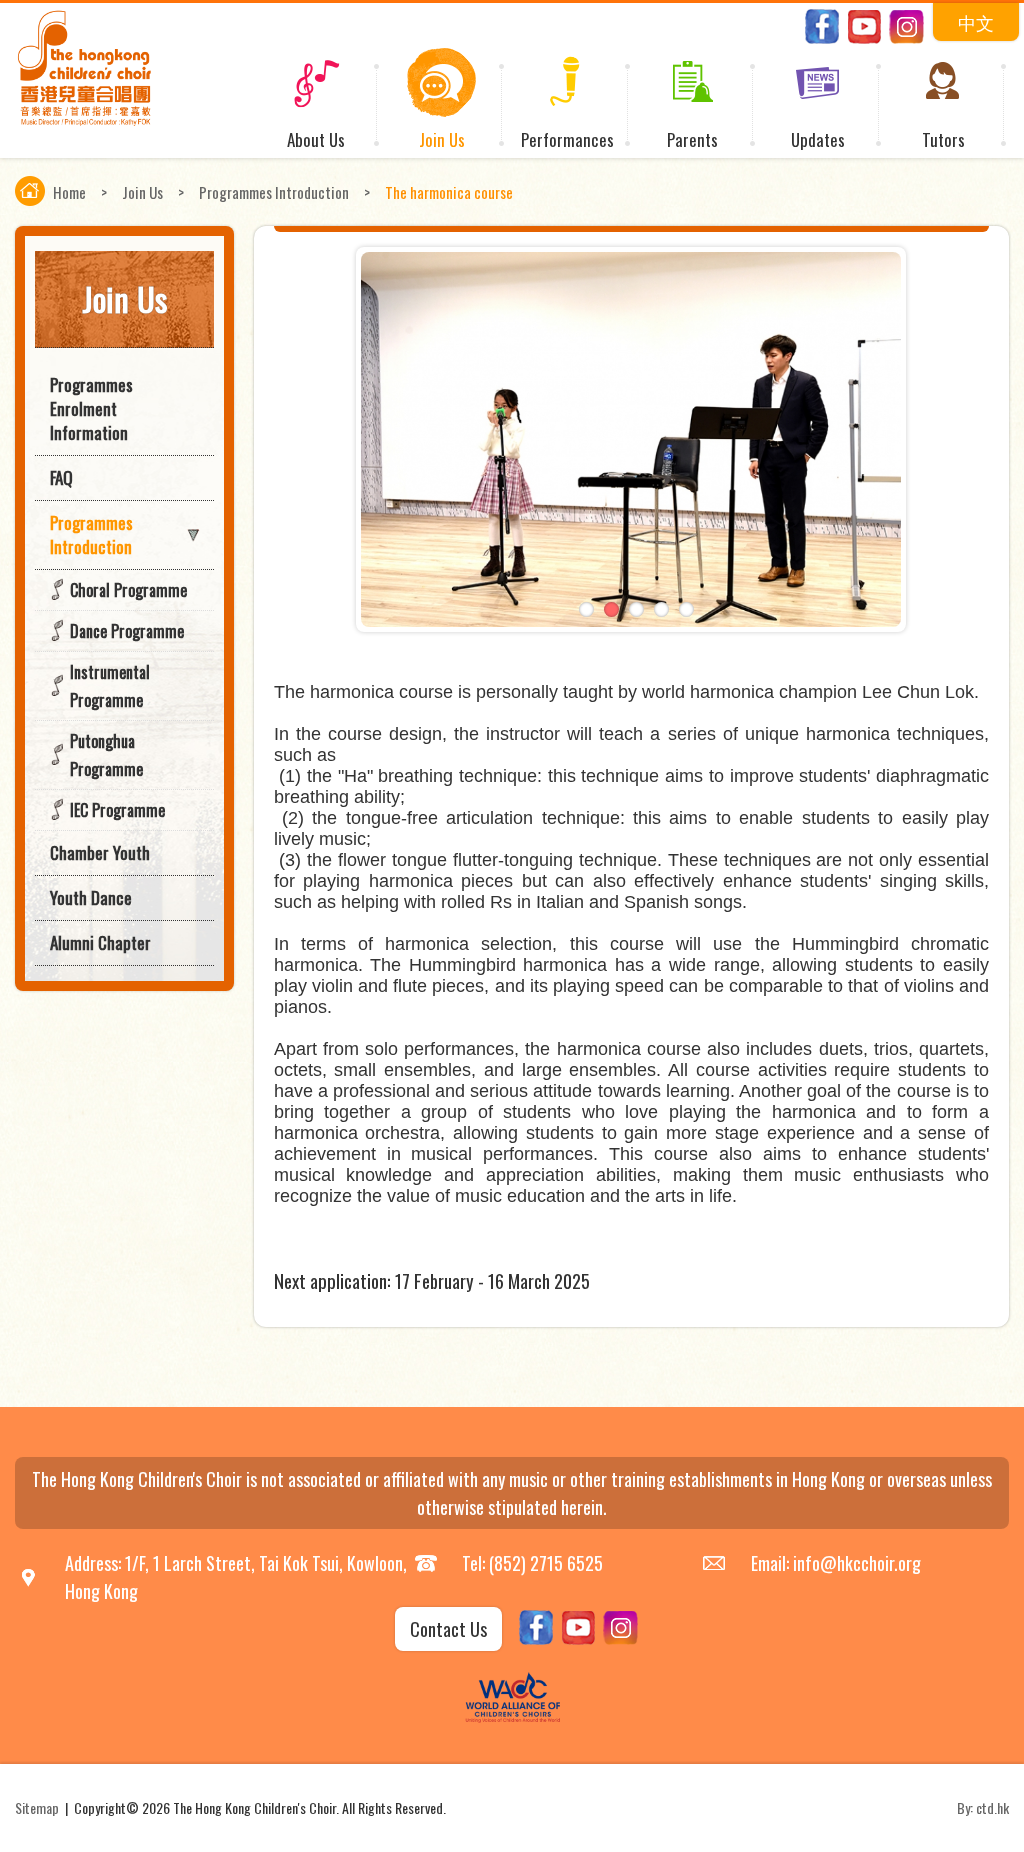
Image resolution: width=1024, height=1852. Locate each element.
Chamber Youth (100, 852)
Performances (567, 139)
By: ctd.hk (983, 1807)
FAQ (61, 477)
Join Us (442, 139)
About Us (316, 139)
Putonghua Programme (106, 755)
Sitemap (37, 1807)
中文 (976, 22)
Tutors (943, 139)
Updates (818, 139)
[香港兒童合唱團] (84, 121)
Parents (692, 139)
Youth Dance (91, 897)
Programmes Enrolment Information (91, 408)
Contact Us (448, 1629)
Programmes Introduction (274, 192)
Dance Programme (127, 631)
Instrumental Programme (110, 686)
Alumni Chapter (100, 942)
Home (69, 192)
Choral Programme (128, 590)
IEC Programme (117, 810)
